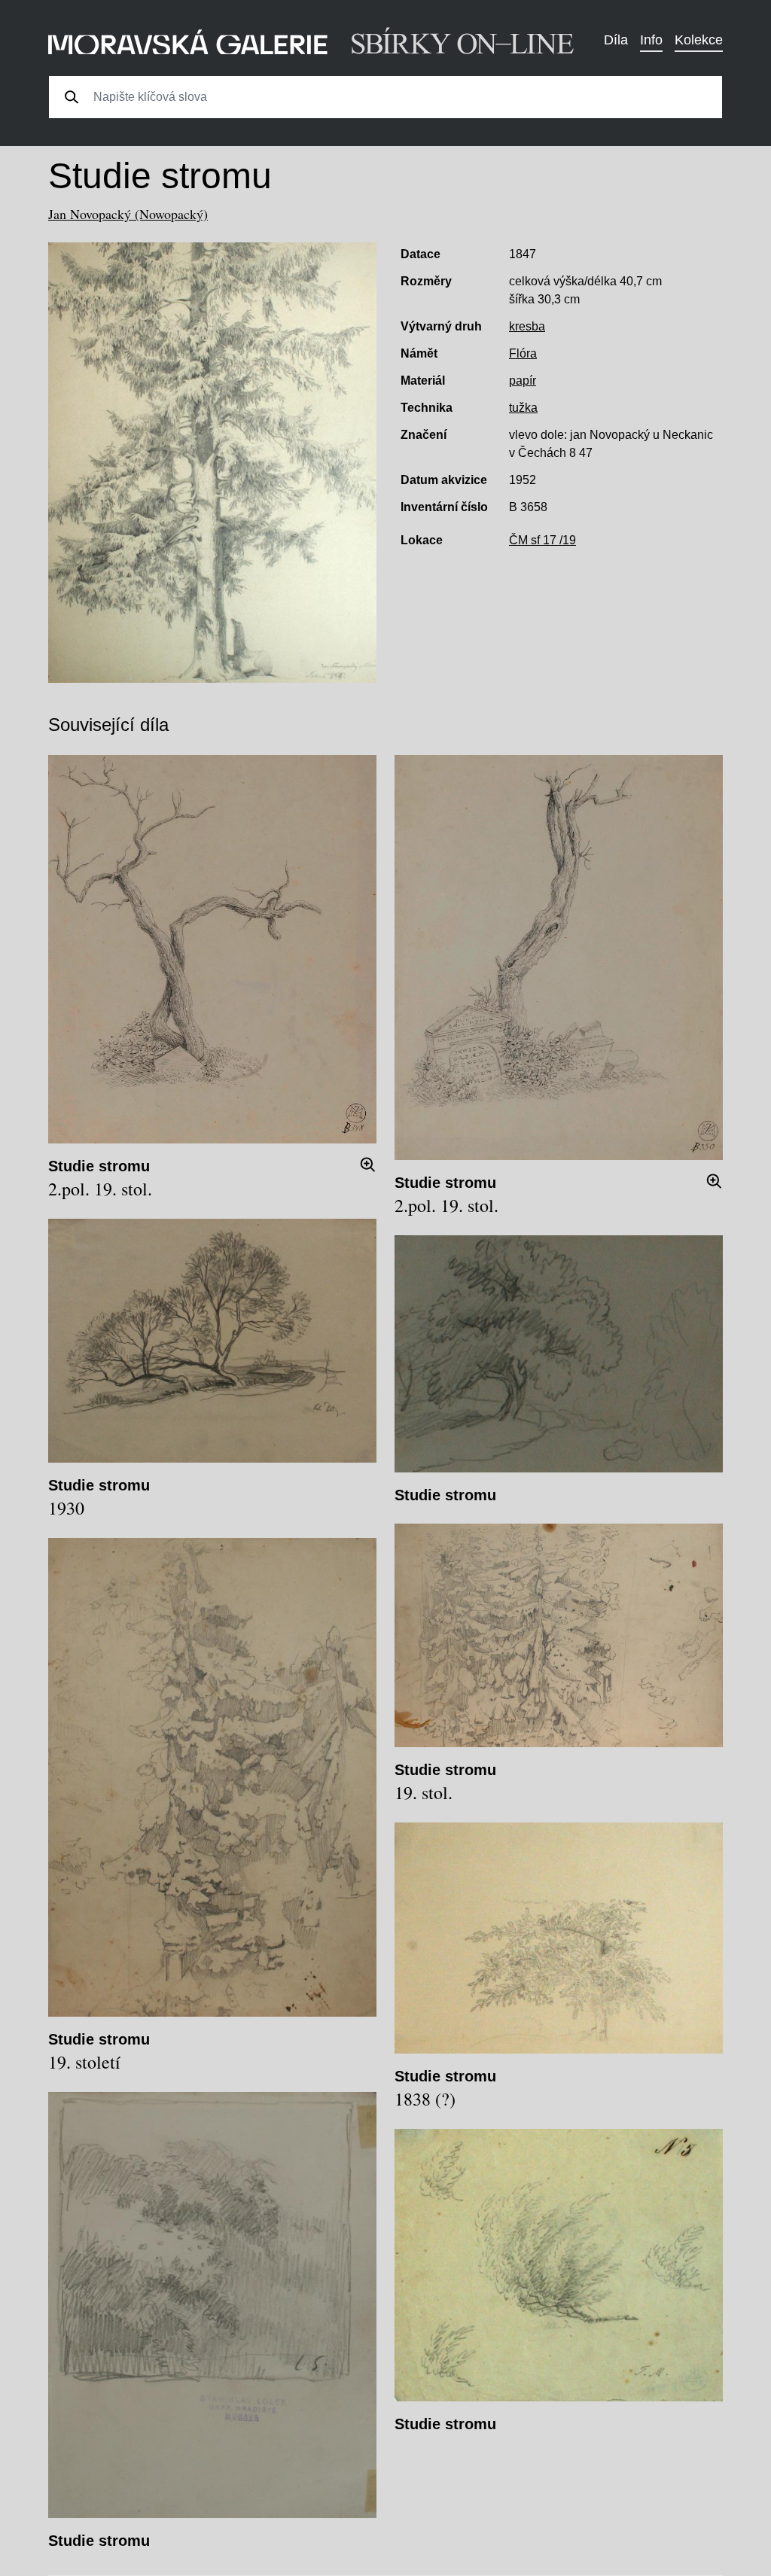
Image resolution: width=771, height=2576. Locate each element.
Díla (616, 40)
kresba (527, 326)
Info (651, 40)
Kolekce (699, 40)
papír (523, 381)
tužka (523, 408)
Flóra (523, 353)
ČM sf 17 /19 (542, 540)
